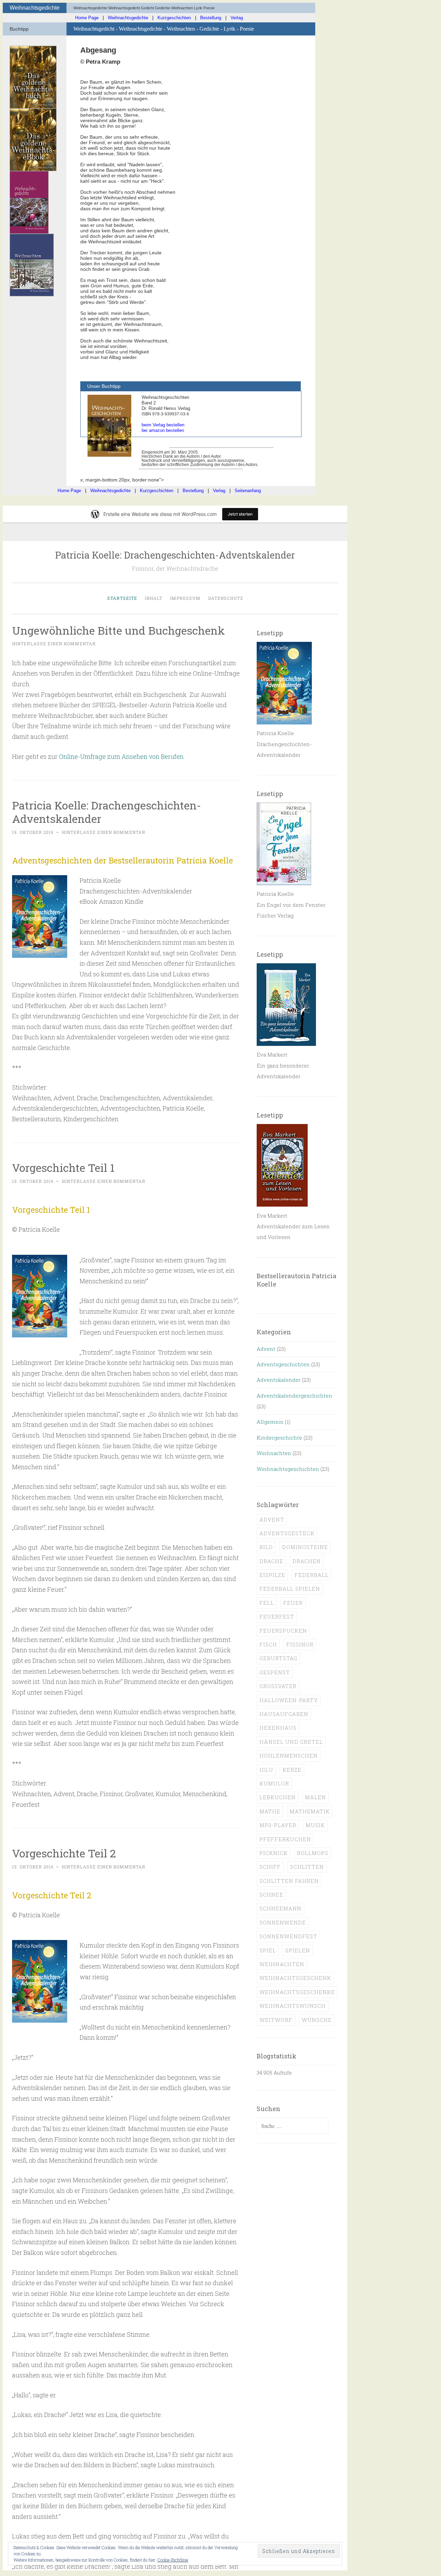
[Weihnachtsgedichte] (29, 232)
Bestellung (211, 18)
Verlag (237, 18)
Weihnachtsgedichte (128, 18)
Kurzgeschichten (174, 18)
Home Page (87, 18)
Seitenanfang (248, 491)
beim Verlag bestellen (163, 425)
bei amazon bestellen (163, 430)
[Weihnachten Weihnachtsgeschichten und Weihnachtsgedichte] (32, 294)
